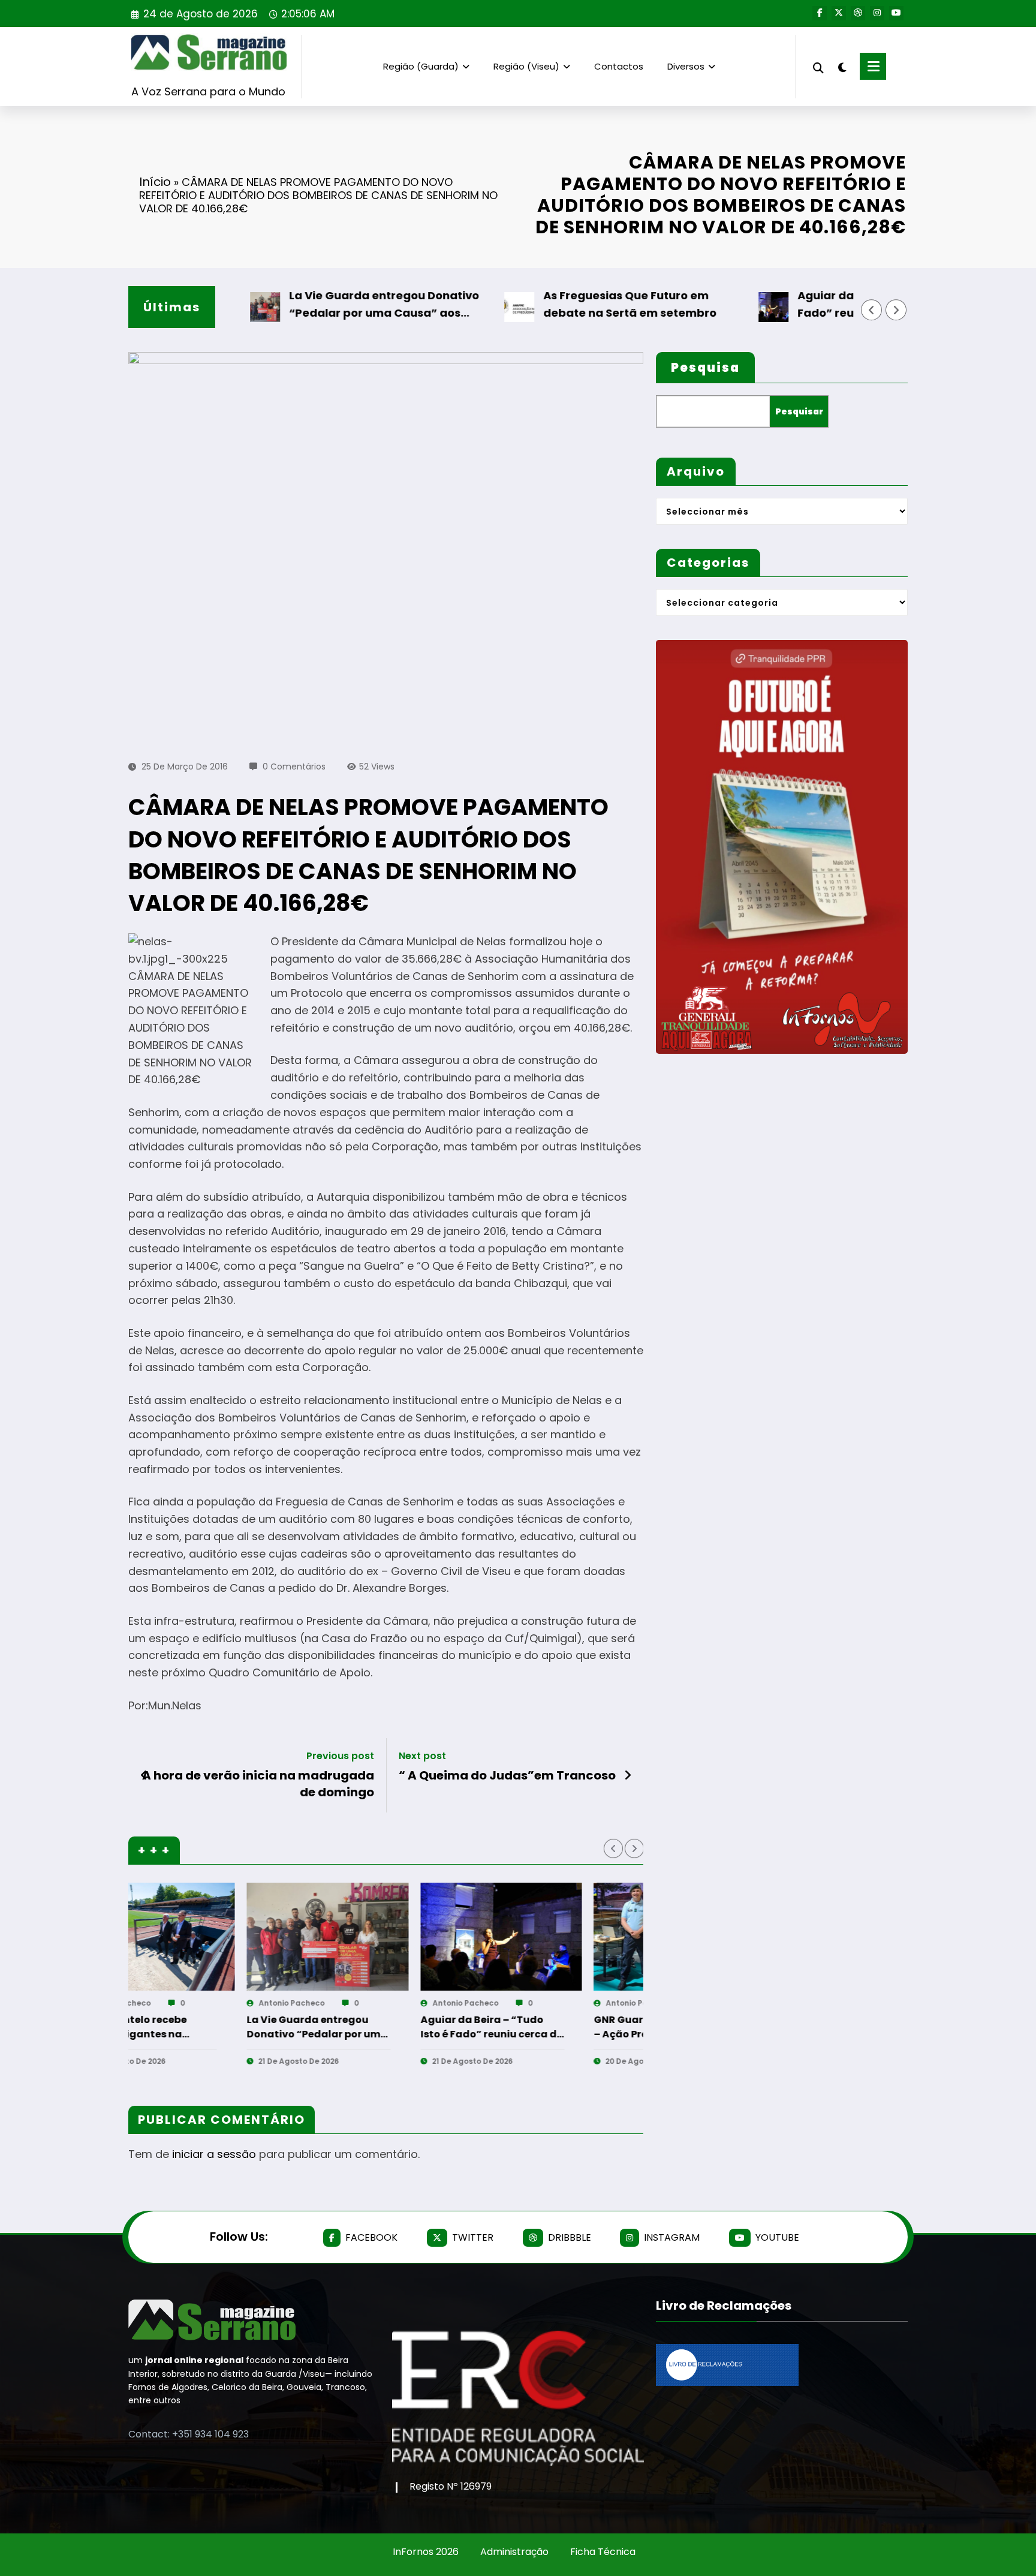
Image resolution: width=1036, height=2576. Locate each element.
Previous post (340, 1756)
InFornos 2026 (426, 2552)
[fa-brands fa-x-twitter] (839, 13)
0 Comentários (294, 767)
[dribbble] (858, 13)
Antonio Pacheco (177, 2003)
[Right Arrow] (896, 310)
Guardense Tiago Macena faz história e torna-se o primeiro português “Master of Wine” (551, 2027)
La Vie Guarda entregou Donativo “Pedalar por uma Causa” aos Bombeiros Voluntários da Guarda (321, 305)
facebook (371, 2237)
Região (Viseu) (526, 66)
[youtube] (896, 13)
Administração (514, 2552)
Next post (422, 1756)
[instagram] (877, 13)
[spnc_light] (842, 66)
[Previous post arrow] (144, 1775)
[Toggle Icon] (873, 66)
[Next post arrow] (628, 1775)
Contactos (619, 66)
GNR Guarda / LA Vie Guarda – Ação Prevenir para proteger (377, 2027)
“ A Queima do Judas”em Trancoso (507, 1775)
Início (155, 182)
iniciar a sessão (214, 2154)
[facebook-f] (820, 13)
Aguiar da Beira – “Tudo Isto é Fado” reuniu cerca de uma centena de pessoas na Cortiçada (829, 305)
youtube (777, 2237)
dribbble (570, 2237)
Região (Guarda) (421, 66)
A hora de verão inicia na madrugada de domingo (258, 1784)
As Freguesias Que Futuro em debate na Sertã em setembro (564, 304)
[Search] (818, 66)
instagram (672, 2237)
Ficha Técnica (603, 2552)
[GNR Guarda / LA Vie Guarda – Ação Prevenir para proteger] (386, 1937)
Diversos (686, 66)
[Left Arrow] (872, 310)
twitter (473, 2237)
